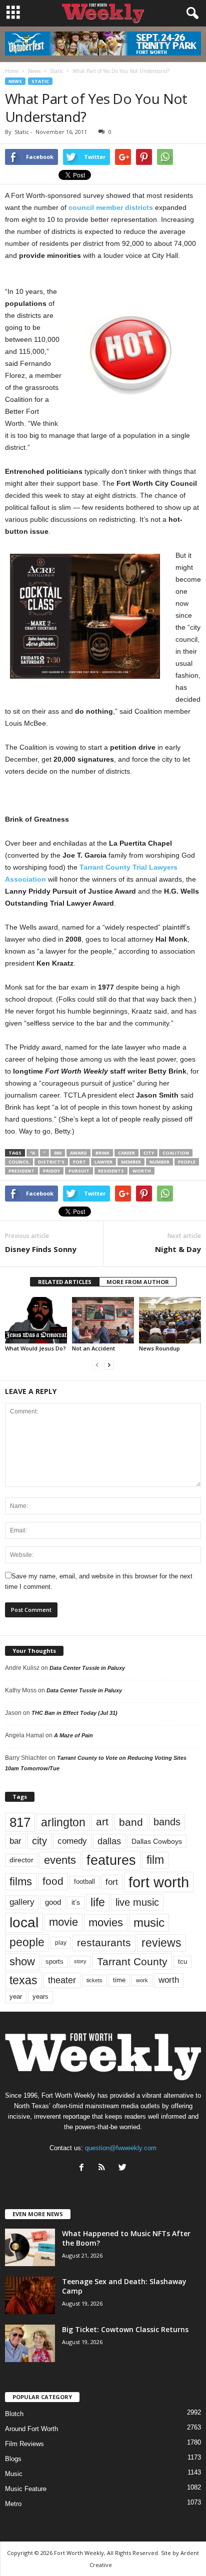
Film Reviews (24, 2444)
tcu (182, 1961)
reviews (161, 1943)
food (53, 1881)
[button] (190, 13)
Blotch (14, 2414)
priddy (51, 1171)
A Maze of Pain (73, 1735)
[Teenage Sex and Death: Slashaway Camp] (30, 2295)
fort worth (159, 1882)
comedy (72, 1841)
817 (20, 1822)
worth (142, 1171)
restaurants (104, 1943)
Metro (13, 2504)
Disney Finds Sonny (41, 1249)
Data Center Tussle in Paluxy (87, 1668)
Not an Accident (93, 1348)
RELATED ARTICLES (65, 1282)
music (149, 1923)
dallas (109, 1841)
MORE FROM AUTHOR (138, 1282)
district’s (51, 1162)
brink (102, 1153)
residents (111, 1171)
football (84, 1882)
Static (40, 81)
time (119, 1980)
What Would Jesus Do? (35, 1348)
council (19, 1162)
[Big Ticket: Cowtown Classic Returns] (30, 2343)
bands (167, 1822)
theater (62, 1980)
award (78, 1153)
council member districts (111, 207)
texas (23, 1980)
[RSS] (104, 2168)
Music (14, 2474)
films (21, 1882)
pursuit (79, 1171)
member (131, 1162)
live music (137, 1902)
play (61, 1943)
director (21, 1860)
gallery (22, 1902)
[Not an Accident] (103, 1320)
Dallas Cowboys (157, 1841)
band (131, 1822)
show (22, 1961)
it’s (76, 1903)
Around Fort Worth (31, 2429)
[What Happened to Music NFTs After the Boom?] (30, 2247)
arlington (63, 1822)
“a (32, 1153)
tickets (94, 1980)
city (149, 1153)
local (24, 1923)
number (159, 1162)
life (98, 1902)
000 (58, 1153)
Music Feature (26, 2489)
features (111, 1860)
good (53, 1902)
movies (106, 1923)
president (21, 1171)
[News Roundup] (170, 1320)
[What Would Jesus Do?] (36, 1320)
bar (15, 1841)
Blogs (13, 2459)
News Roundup (159, 1348)
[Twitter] (124, 2168)
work (142, 1980)
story (80, 1961)
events (60, 1860)
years (40, 1996)
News (15, 81)
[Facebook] (84, 2168)
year (16, 1997)
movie (63, 1922)
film (155, 1860)
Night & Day (178, 1249)
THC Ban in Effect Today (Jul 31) (74, 1713)
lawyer (103, 1162)
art (102, 1822)
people (187, 1162)
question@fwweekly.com (121, 2148)
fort (79, 1162)
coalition (176, 1153)
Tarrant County (132, 1961)
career (126, 1153)
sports (54, 1962)
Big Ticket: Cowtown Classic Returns (125, 2329)
